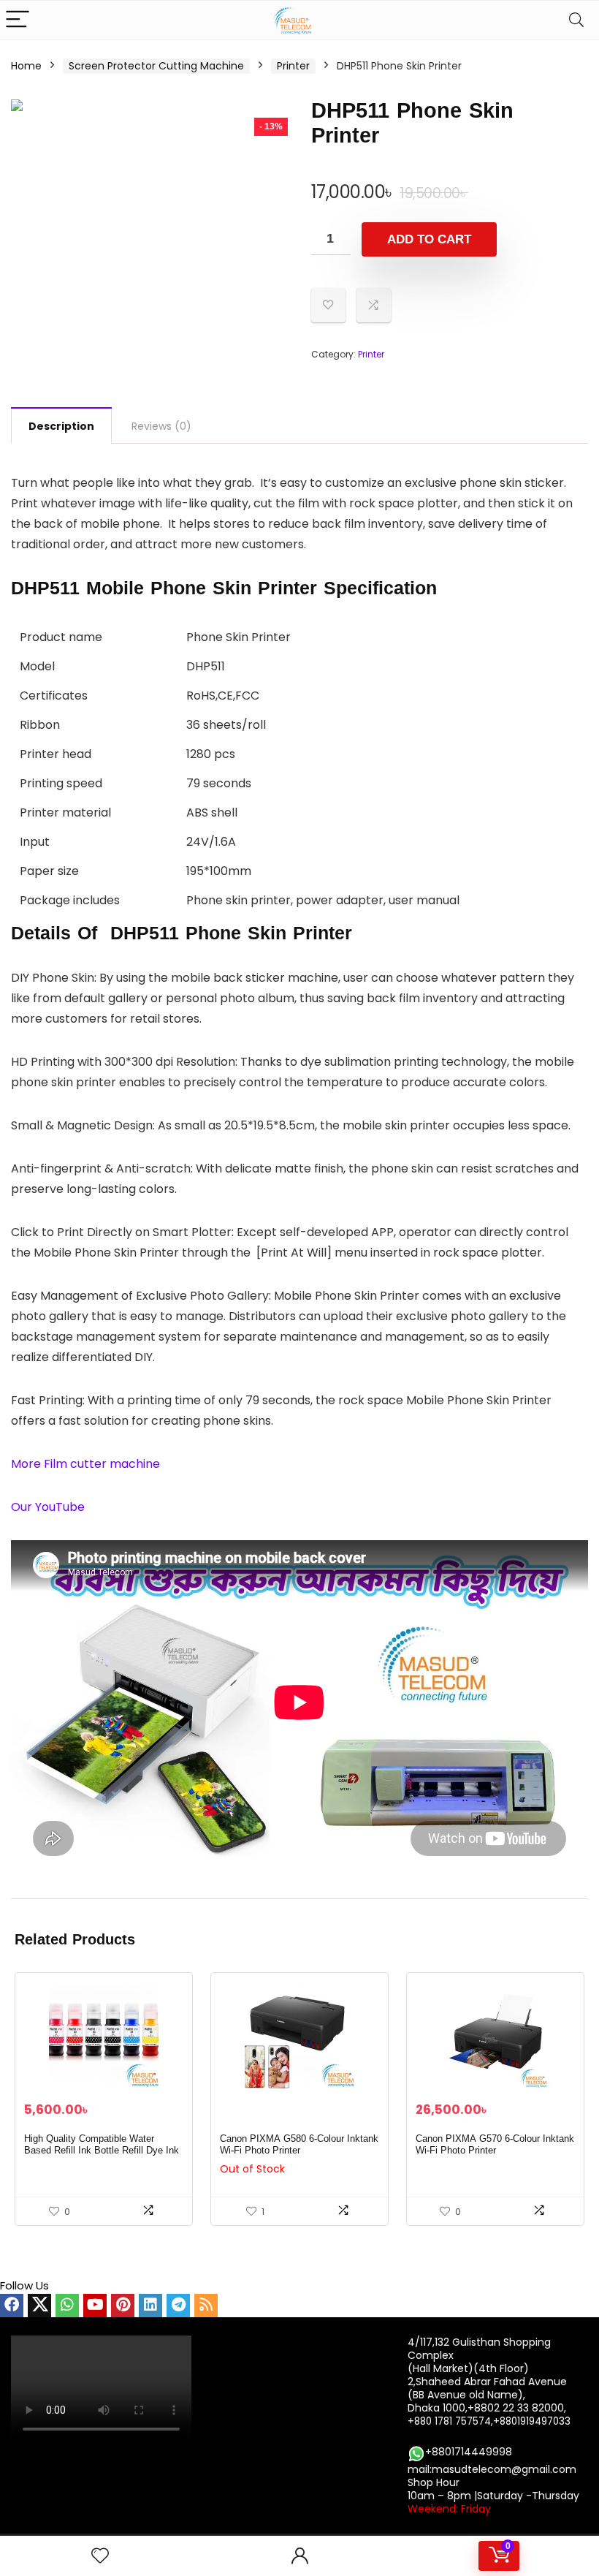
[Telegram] (178, 2306)
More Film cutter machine (85, 1464)
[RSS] (206, 2306)
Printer (293, 66)
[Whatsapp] (67, 2306)
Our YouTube (49, 1507)
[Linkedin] (150, 2306)
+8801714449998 (469, 2452)
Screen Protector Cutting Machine (156, 66)
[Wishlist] (100, 2556)
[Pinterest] (123, 2306)
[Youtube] (95, 2306)
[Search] (576, 20)
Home (26, 66)
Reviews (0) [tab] (161, 426)
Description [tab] (61, 426)
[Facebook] (12, 2306)
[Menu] (18, 20)
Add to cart (429, 239)
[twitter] (39, 2306)
